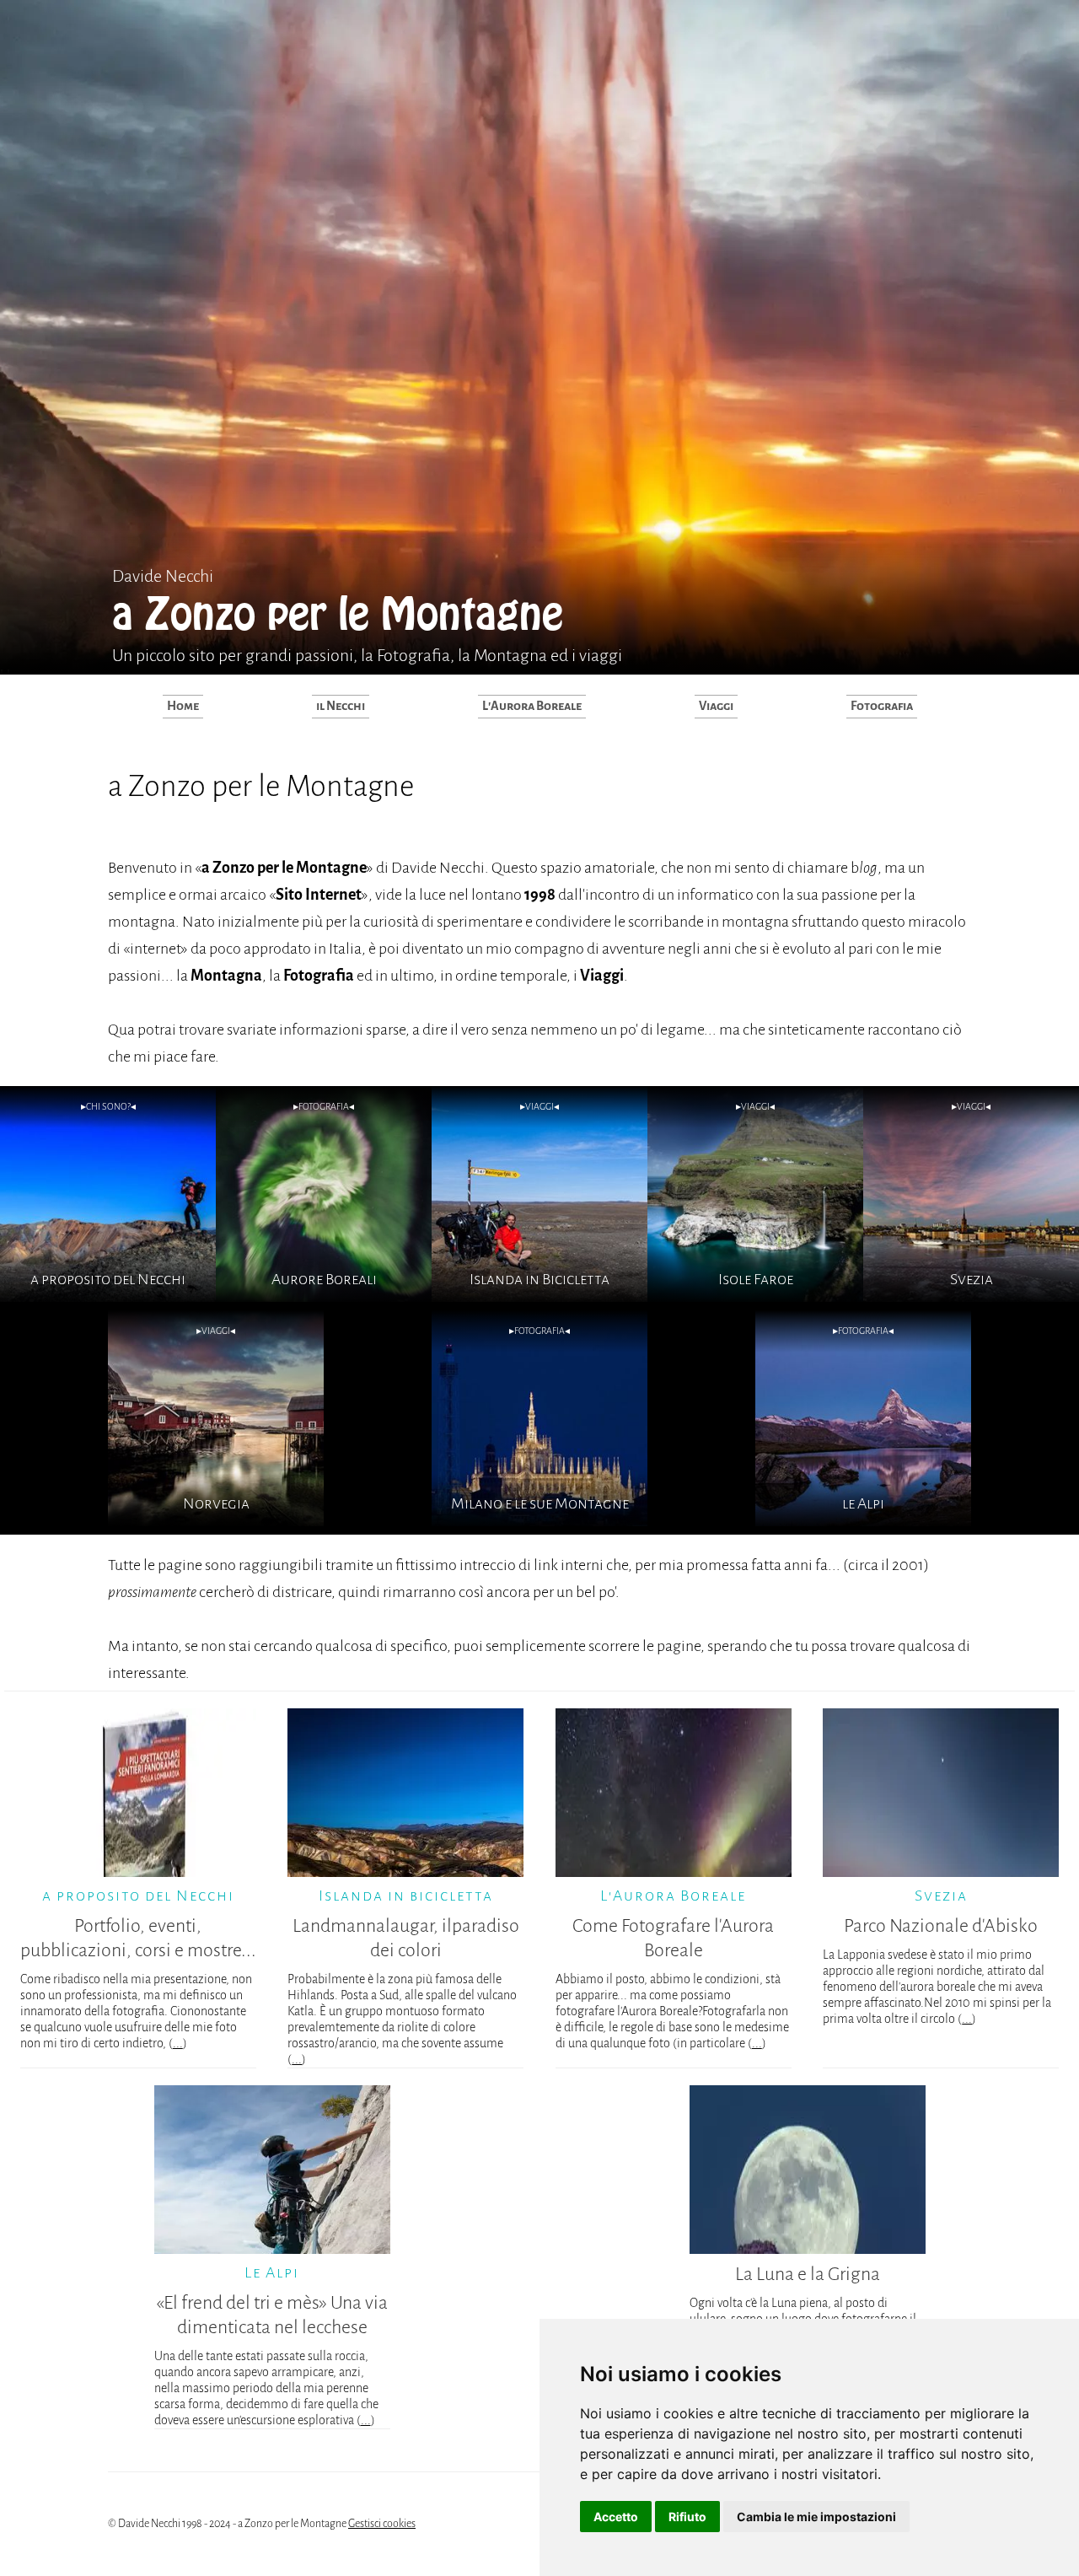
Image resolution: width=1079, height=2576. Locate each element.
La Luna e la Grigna (808, 2274)
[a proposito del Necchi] (108, 1297)
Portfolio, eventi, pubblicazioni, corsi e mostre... (138, 1938)
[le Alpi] (863, 1521)
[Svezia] (971, 1297)
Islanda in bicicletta (406, 1896)
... (178, 2043)
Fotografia (882, 706)
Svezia (941, 1896)
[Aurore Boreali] (324, 1297)
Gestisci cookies (382, 2524)
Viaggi (716, 706)
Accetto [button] (616, 2517)
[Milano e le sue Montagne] (539, 1521)
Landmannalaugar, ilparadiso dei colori (406, 1938)
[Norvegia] (216, 1521)
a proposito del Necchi (138, 1896)
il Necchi (341, 706)
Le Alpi (272, 2272)
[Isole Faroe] (755, 1297)
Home (183, 706)
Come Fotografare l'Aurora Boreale (673, 1938)
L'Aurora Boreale (532, 706)
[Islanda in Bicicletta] (539, 1297)
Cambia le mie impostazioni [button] (816, 2517)
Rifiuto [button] (687, 2517)
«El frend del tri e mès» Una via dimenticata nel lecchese (272, 2315)
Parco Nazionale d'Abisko (941, 1926)
